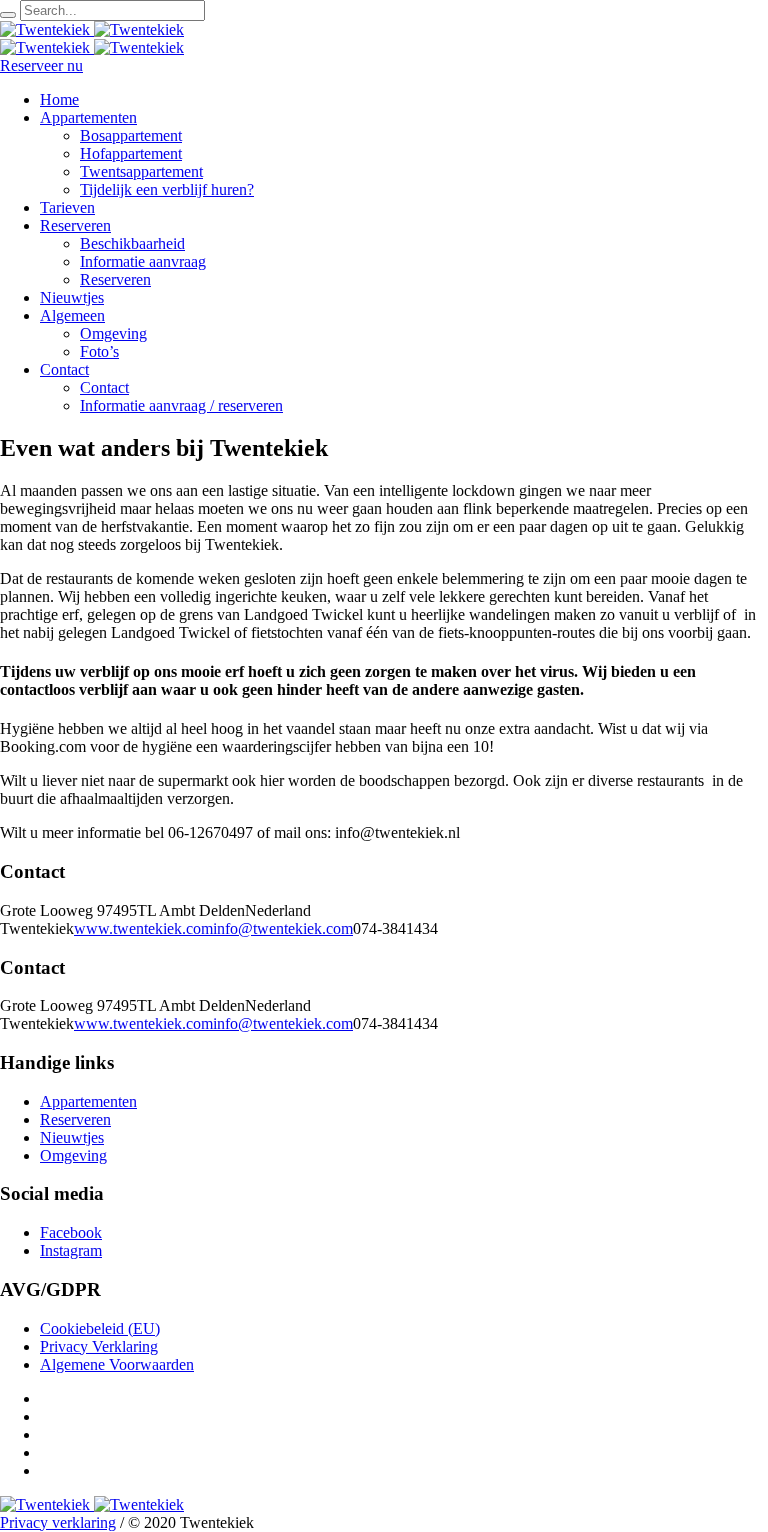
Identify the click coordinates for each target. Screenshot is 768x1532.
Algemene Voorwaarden (117, 1364)
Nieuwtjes (72, 1137)
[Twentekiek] (92, 29)
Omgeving (73, 1155)
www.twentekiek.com (143, 928)
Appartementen (88, 1101)
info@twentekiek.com (283, 928)
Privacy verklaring (58, 1522)
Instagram (71, 1250)
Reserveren (75, 1119)
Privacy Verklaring (99, 1346)
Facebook (71, 1232)
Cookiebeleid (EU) (100, 1328)
